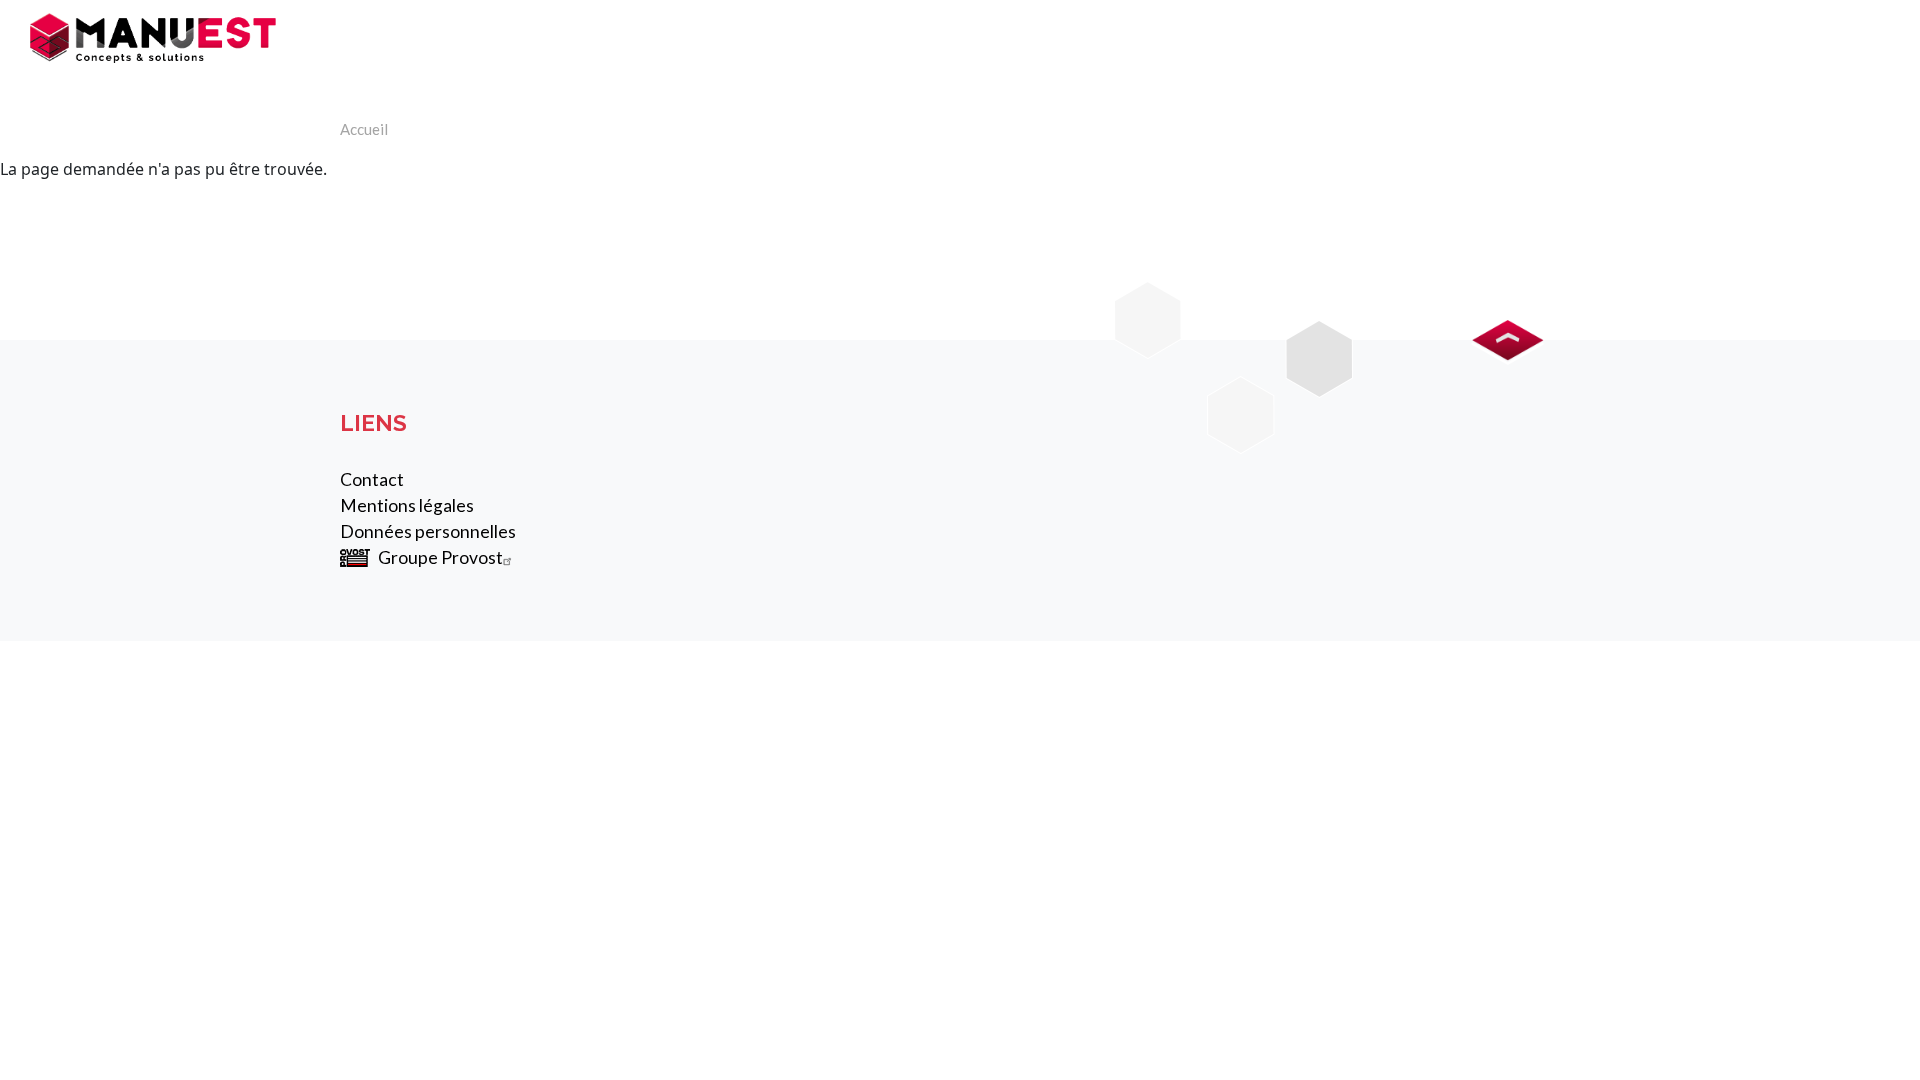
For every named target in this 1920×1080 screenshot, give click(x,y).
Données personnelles (428, 531)
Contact (372, 479)
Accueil (364, 129)
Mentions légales (407, 505)
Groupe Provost (440, 557)
